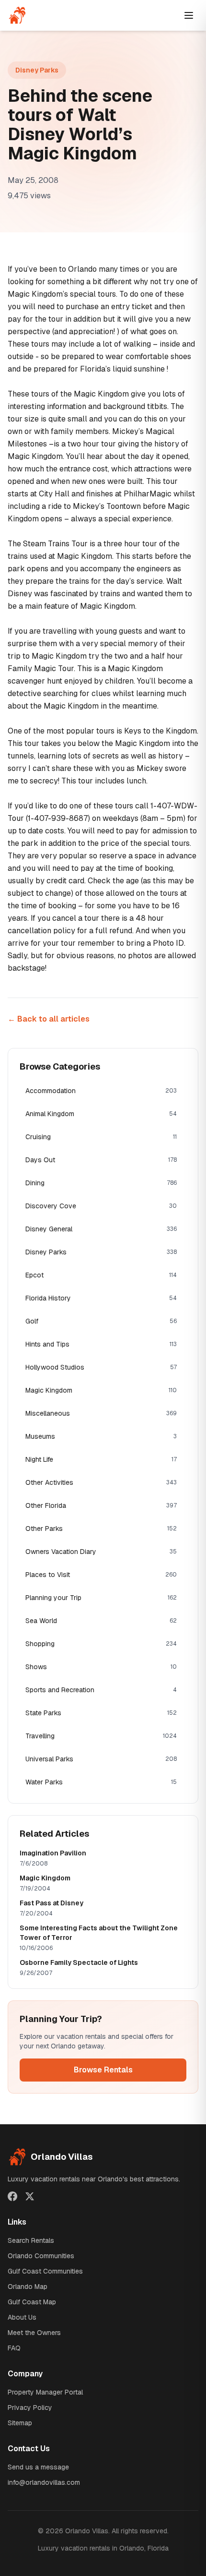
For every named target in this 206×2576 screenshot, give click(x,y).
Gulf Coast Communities (45, 2271)
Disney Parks (37, 70)
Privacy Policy (30, 2407)
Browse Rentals (103, 2070)
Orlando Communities (41, 2256)
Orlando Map (28, 2287)
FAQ (14, 2348)
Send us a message (38, 2467)
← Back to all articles (49, 1019)
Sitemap (20, 2423)
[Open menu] (189, 15)
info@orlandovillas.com (44, 2482)
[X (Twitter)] (30, 2196)
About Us (22, 2317)
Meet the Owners (34, 2333)
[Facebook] (12, 2196)
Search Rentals (31, 2240)
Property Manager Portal (45, 2392)
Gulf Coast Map (32, 2302)
